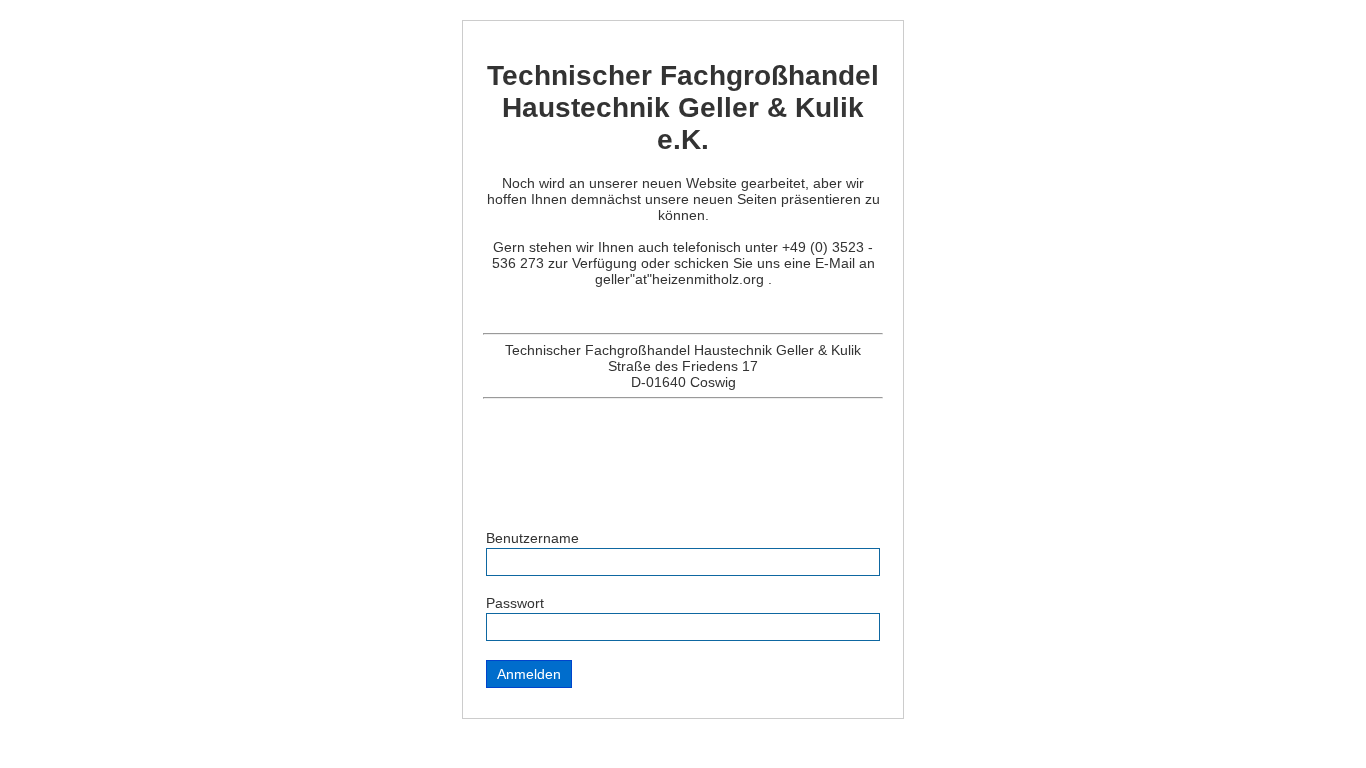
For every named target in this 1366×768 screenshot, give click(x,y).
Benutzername (532, 538)
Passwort (515, 603)
